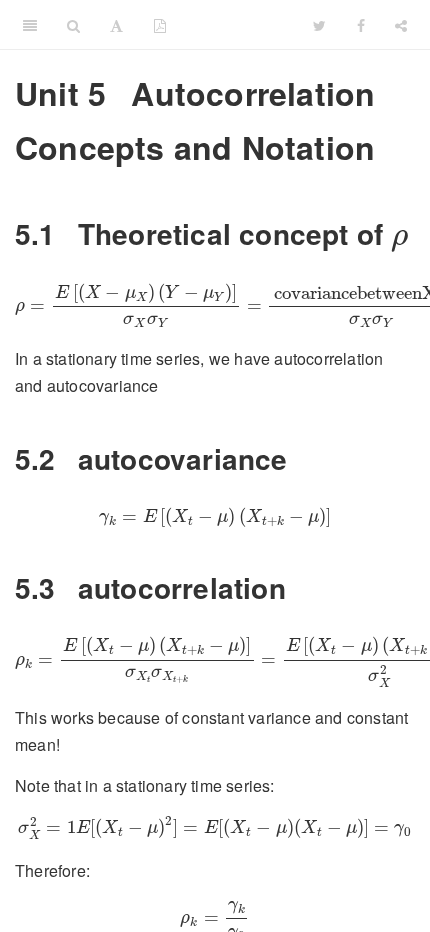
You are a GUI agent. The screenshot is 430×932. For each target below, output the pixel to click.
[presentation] (399, 241)
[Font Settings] (116, 25)
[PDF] (160, 25)
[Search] (73, 25)
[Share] (401, 25)
